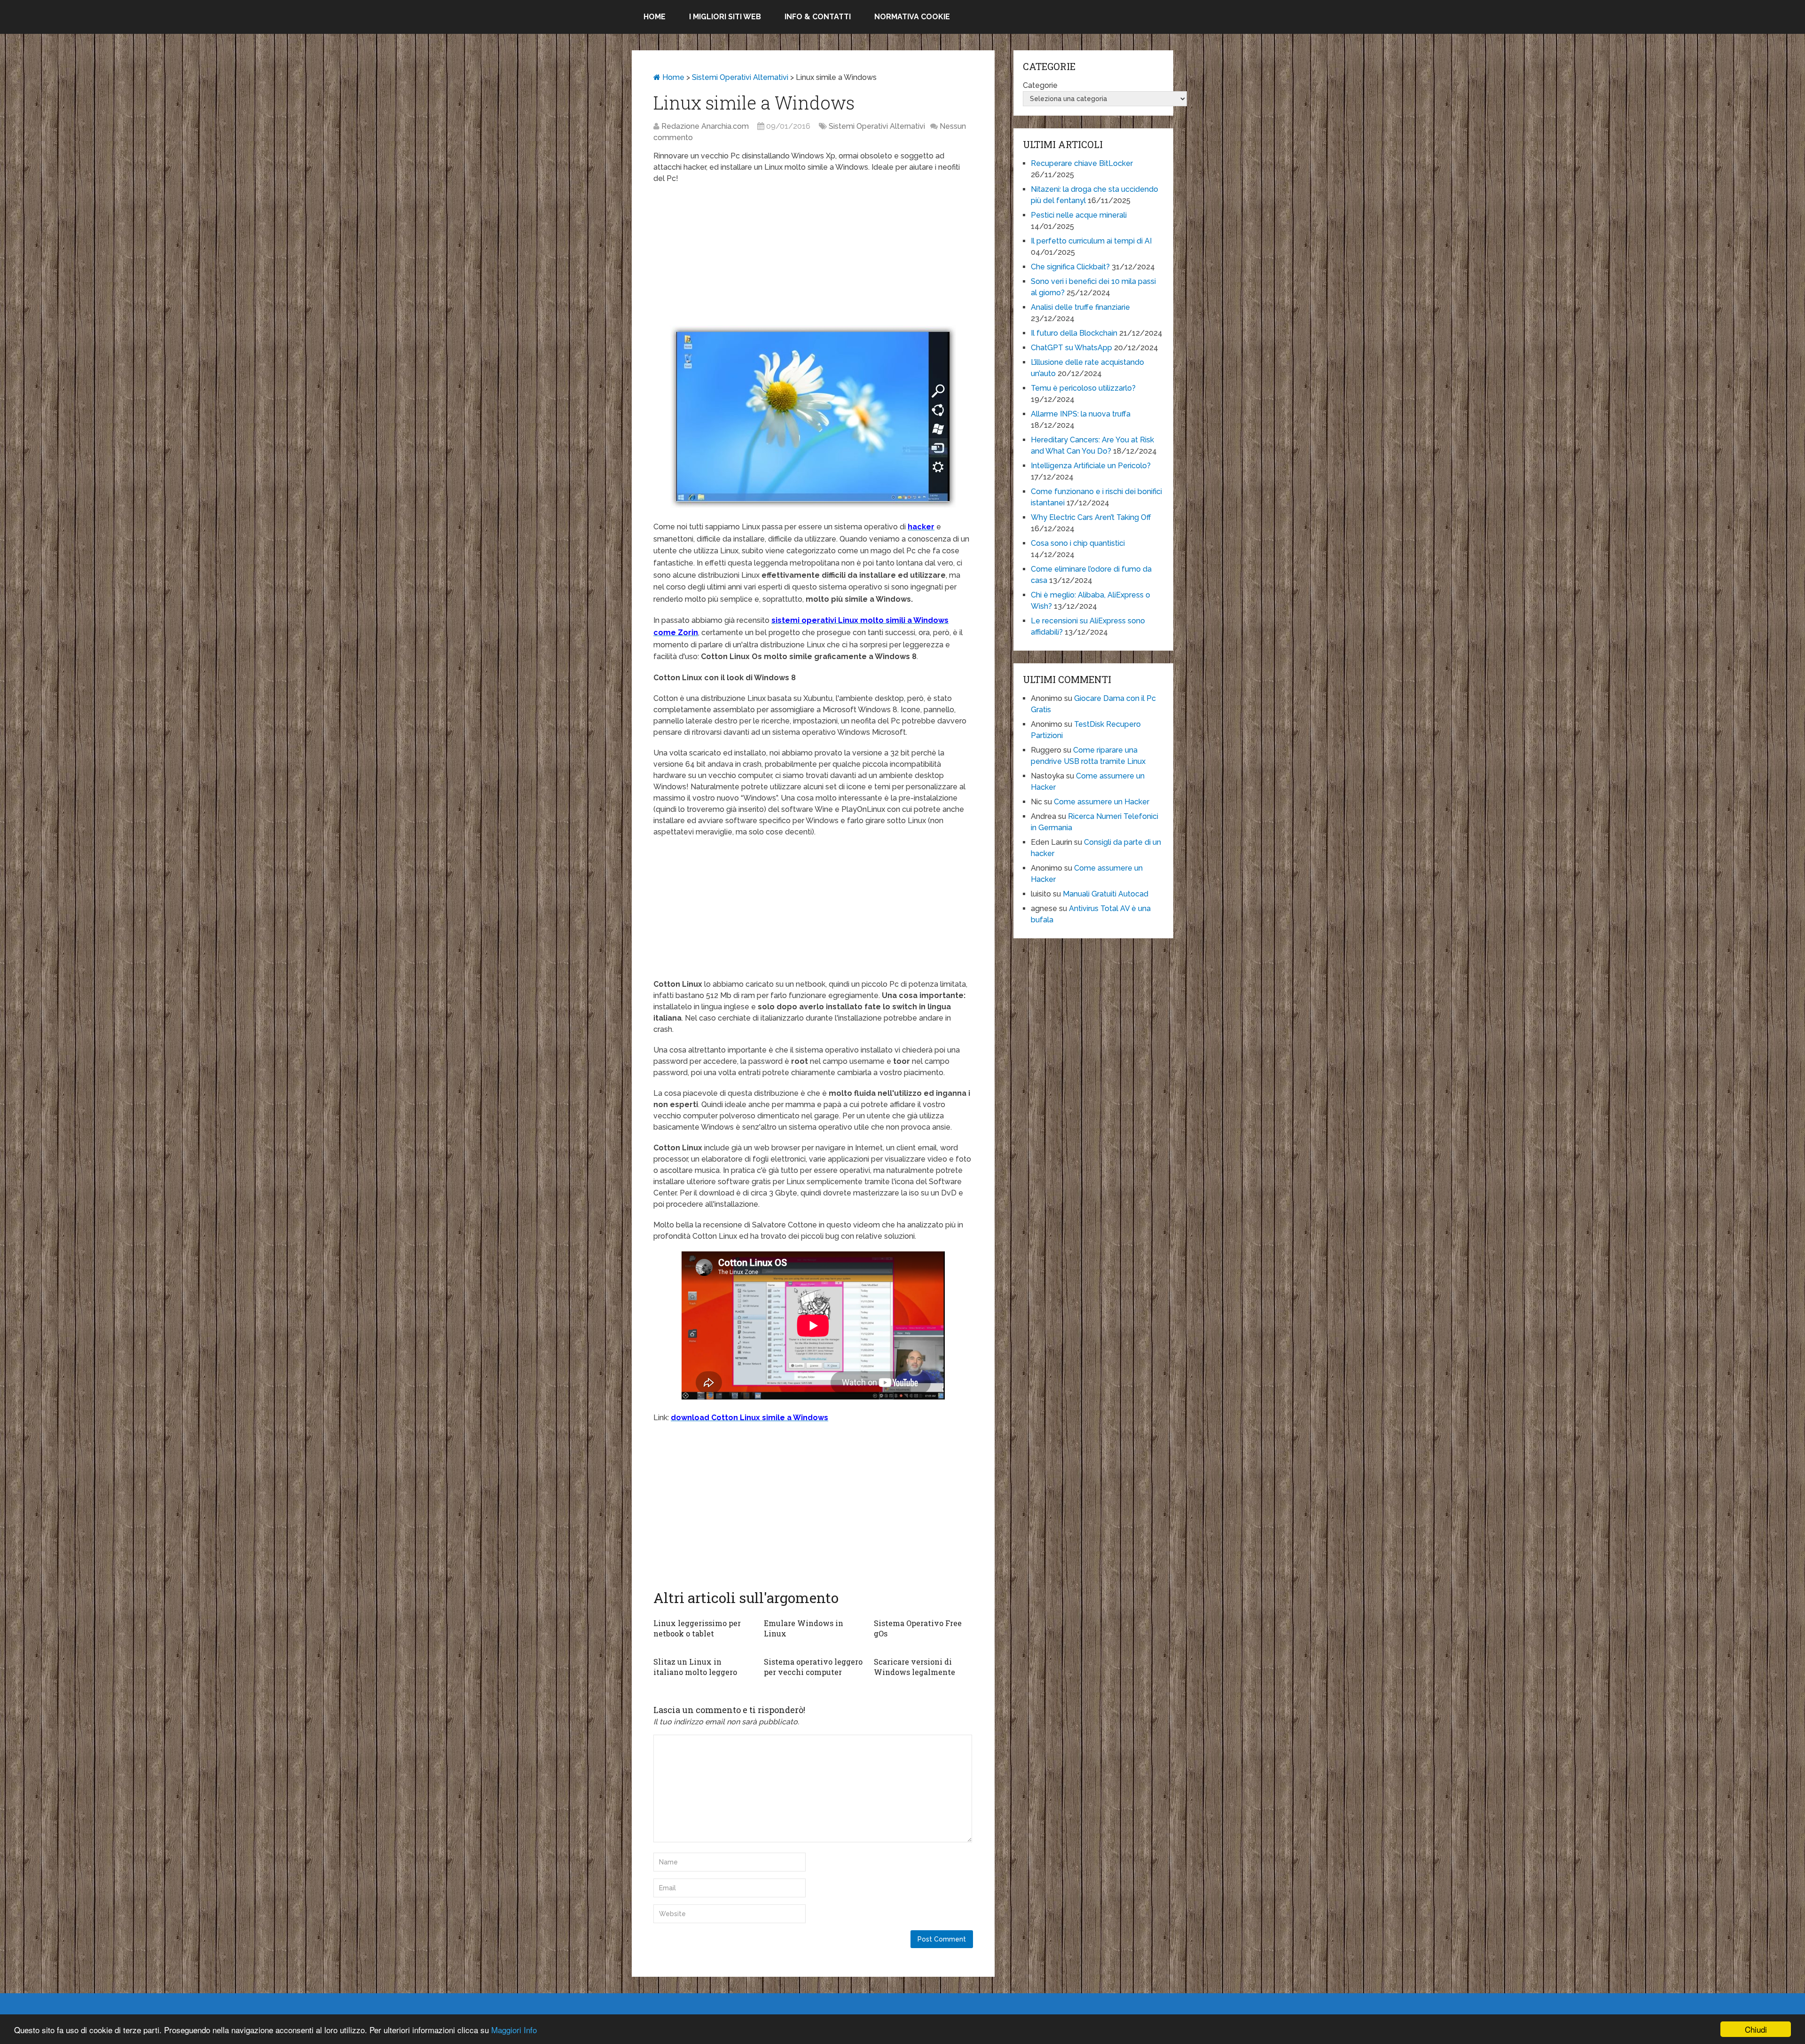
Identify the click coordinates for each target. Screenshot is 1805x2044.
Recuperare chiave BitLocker (1082, 163)
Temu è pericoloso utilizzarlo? (1083, 388)
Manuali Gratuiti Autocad (1106, 894)
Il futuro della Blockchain (1074, 333)
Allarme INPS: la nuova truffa (1081, 414)
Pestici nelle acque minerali (1079, 215)
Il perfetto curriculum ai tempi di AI (1091, 241)
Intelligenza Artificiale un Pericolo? (1091, 466)
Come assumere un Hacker (1102, 802)
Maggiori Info (514, 2030)
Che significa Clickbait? (1070, 267)
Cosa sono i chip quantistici (1078, 543)
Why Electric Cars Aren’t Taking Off (1091, 517)
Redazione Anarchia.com (705, 126)
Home (655, 17)
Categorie (1040, 85)
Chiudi (1756, 2029)
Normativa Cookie (912, 17)
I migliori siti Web (725, 17)
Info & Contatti (818, 17)
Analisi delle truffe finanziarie (1080, 307)
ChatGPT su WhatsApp (1071, 348)
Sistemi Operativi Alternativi (740, 77)
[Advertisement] (813, 259)
